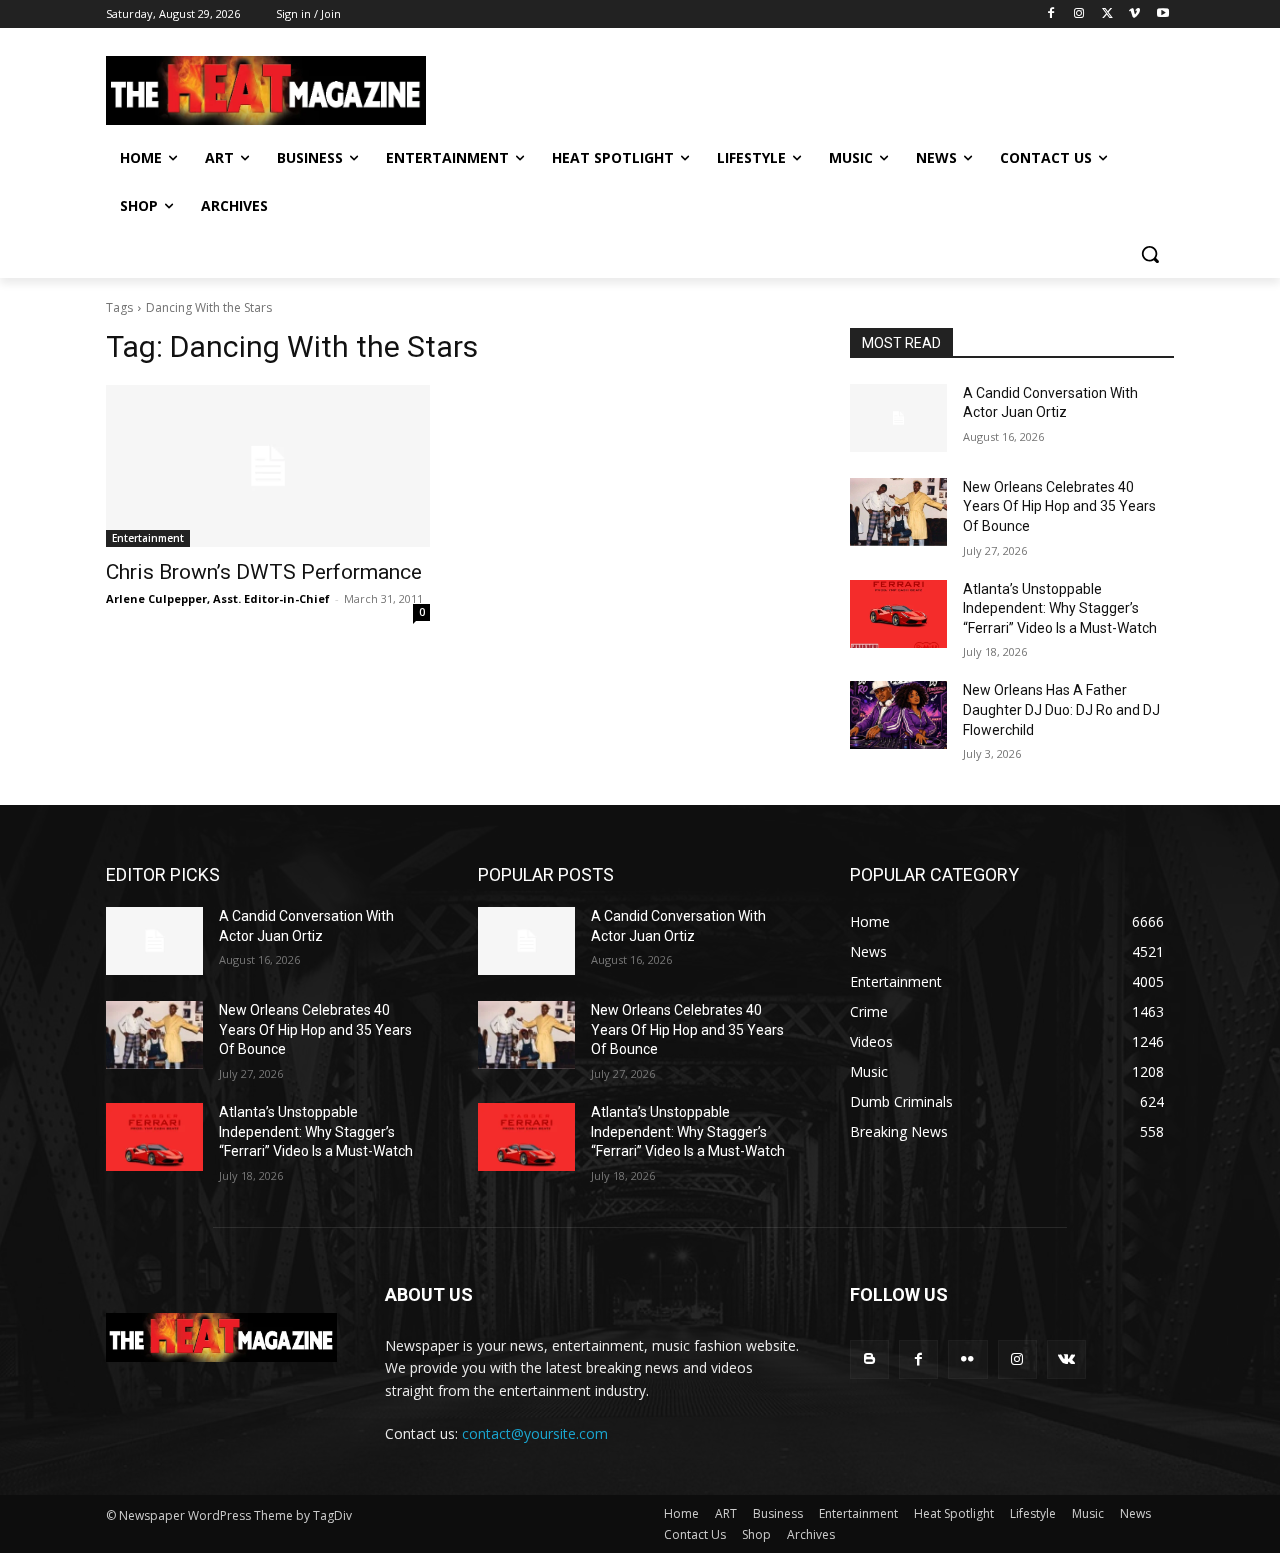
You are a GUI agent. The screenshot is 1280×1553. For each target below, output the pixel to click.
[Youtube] (1162, 14)
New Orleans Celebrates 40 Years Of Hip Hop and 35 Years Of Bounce (1059, 506)
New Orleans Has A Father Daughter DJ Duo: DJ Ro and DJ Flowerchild (1061, 709)
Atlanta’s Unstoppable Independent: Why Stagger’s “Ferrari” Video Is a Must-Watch (1060, 608)
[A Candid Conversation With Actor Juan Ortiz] (898, 418)
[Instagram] (1079, 14)
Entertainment (148, 538)
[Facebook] (1051, 14)
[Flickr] (967, 1359)
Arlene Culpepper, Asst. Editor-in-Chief (218, 598)
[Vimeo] (1134, 14)
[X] (1107, 14)
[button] (1150, 254)
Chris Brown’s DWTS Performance (264, 572)
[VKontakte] (1066, 1359)
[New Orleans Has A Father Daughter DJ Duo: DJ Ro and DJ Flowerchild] (898, 715)
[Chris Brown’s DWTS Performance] (268, 466)
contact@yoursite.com (535, 1433)
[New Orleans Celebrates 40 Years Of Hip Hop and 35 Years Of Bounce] (898, 512)
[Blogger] (869, 1359)
